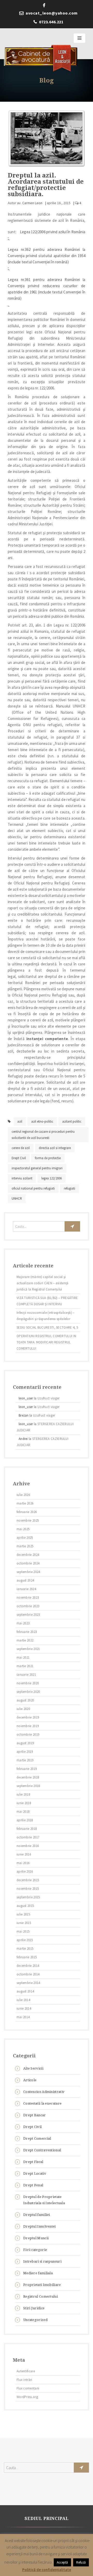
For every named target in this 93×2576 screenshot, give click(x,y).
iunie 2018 (24, 1803)
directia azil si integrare (55, 1148)
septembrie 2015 (28, 1897)
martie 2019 (25, 1760)
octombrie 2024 (28, 1563)
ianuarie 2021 (26, 1675)
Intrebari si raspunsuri (42, 2261)
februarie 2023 (27, 1632)
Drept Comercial (37, 2138)
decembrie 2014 (28, 1966)
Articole (30, 2080)
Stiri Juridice (34, 2308)
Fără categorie (35, 2250)
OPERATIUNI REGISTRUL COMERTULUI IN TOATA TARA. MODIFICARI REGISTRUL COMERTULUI (46, 1342)
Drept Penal (33, 2185)
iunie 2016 (24, 1854)
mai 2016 (23, 1863)
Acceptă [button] (62, 2562)
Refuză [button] (81, 2562)
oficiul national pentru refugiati (33, 1188)
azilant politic (72, 1121)
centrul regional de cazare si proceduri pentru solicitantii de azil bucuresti (43, 1135)
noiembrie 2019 (28, 1726)
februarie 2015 (27, 1957)
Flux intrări (24, 2380)
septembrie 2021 (28, 1649)
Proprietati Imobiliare (42, 2285)
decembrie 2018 (28, 1777)
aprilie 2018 (25, 1820)
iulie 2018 (23, 1794)
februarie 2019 (27, 1769)
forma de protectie (48, 1158)
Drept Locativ (35, 2173)
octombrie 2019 (28, 1734)
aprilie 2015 (25, 1940)
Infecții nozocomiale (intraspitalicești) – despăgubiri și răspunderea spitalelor (46, 1316)
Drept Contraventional (42, 2150)
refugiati (69, 1188)
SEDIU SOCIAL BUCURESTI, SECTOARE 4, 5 (47, 1327)
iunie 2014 (24, 2008)
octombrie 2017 (28, 1837)
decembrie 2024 (28, 1555)
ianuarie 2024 (26, 1589)
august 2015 (25, 1906)
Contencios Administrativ (44, 2092)
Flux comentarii (28, 2388)
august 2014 (25, 1991)
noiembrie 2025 (28, 1520)
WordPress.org (27, 2397)
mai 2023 (23, 1623)
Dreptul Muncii (36, 2238)
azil (20, 1121)
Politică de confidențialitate (47, 2570)
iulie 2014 (23, 2000)
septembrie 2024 (28, 1572)
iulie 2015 (23, 1914)
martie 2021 (25, 1666)
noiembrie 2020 (28, 1683)
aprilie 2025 (25, 1538)
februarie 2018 (27, 1829)
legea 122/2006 (52, 1178)
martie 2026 (25, 1503)
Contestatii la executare (42, 2103)
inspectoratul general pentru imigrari (37, 1168)
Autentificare (26, 2371)
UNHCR (17, 1198)
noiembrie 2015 (28, 1889)
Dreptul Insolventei (40, 2226)
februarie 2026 (27, 1512)
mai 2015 (23, 1931)
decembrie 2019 (28, 1717)
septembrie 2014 (28, 1983)
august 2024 (25, 1580)
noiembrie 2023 (28, 1598)
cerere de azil (21, 1148)
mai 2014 (23, 2017)
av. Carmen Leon (30, 203)
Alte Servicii (33, 2068)
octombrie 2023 (28, 1606)
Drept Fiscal (33, 2162)
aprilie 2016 (25, 1871)
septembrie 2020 (28, 1692)
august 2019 (25, 1743)
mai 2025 (23, 1529)
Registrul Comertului (41, 2296)
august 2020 (25, 1700)
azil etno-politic (42, 1121)
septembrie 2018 (28, 1786)
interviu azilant (22, 1178)
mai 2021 (23, 1657)
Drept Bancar (35, 2115)
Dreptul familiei (37, 2215)
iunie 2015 (24, 1923)
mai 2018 (23, 1812)
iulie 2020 (23, 1709)
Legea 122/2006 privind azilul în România (53, 232)
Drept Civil (19, 1158)
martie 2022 (25, 1640)
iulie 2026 (23, 1495)
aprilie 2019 (25, 1752)
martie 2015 (25, 1949)
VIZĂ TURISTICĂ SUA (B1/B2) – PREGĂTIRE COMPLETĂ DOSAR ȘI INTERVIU (47, 1301)
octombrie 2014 (28, 1974)
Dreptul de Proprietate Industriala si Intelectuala (44, 2200)
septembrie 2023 (28, 1615)
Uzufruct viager (49, 1398)
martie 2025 (25, 1546)
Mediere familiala (38, 2273)
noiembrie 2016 (28, 1846)
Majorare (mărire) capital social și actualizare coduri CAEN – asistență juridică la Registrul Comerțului (43, 1283)
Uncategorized (35, 2320)
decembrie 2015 (28, 1880)
